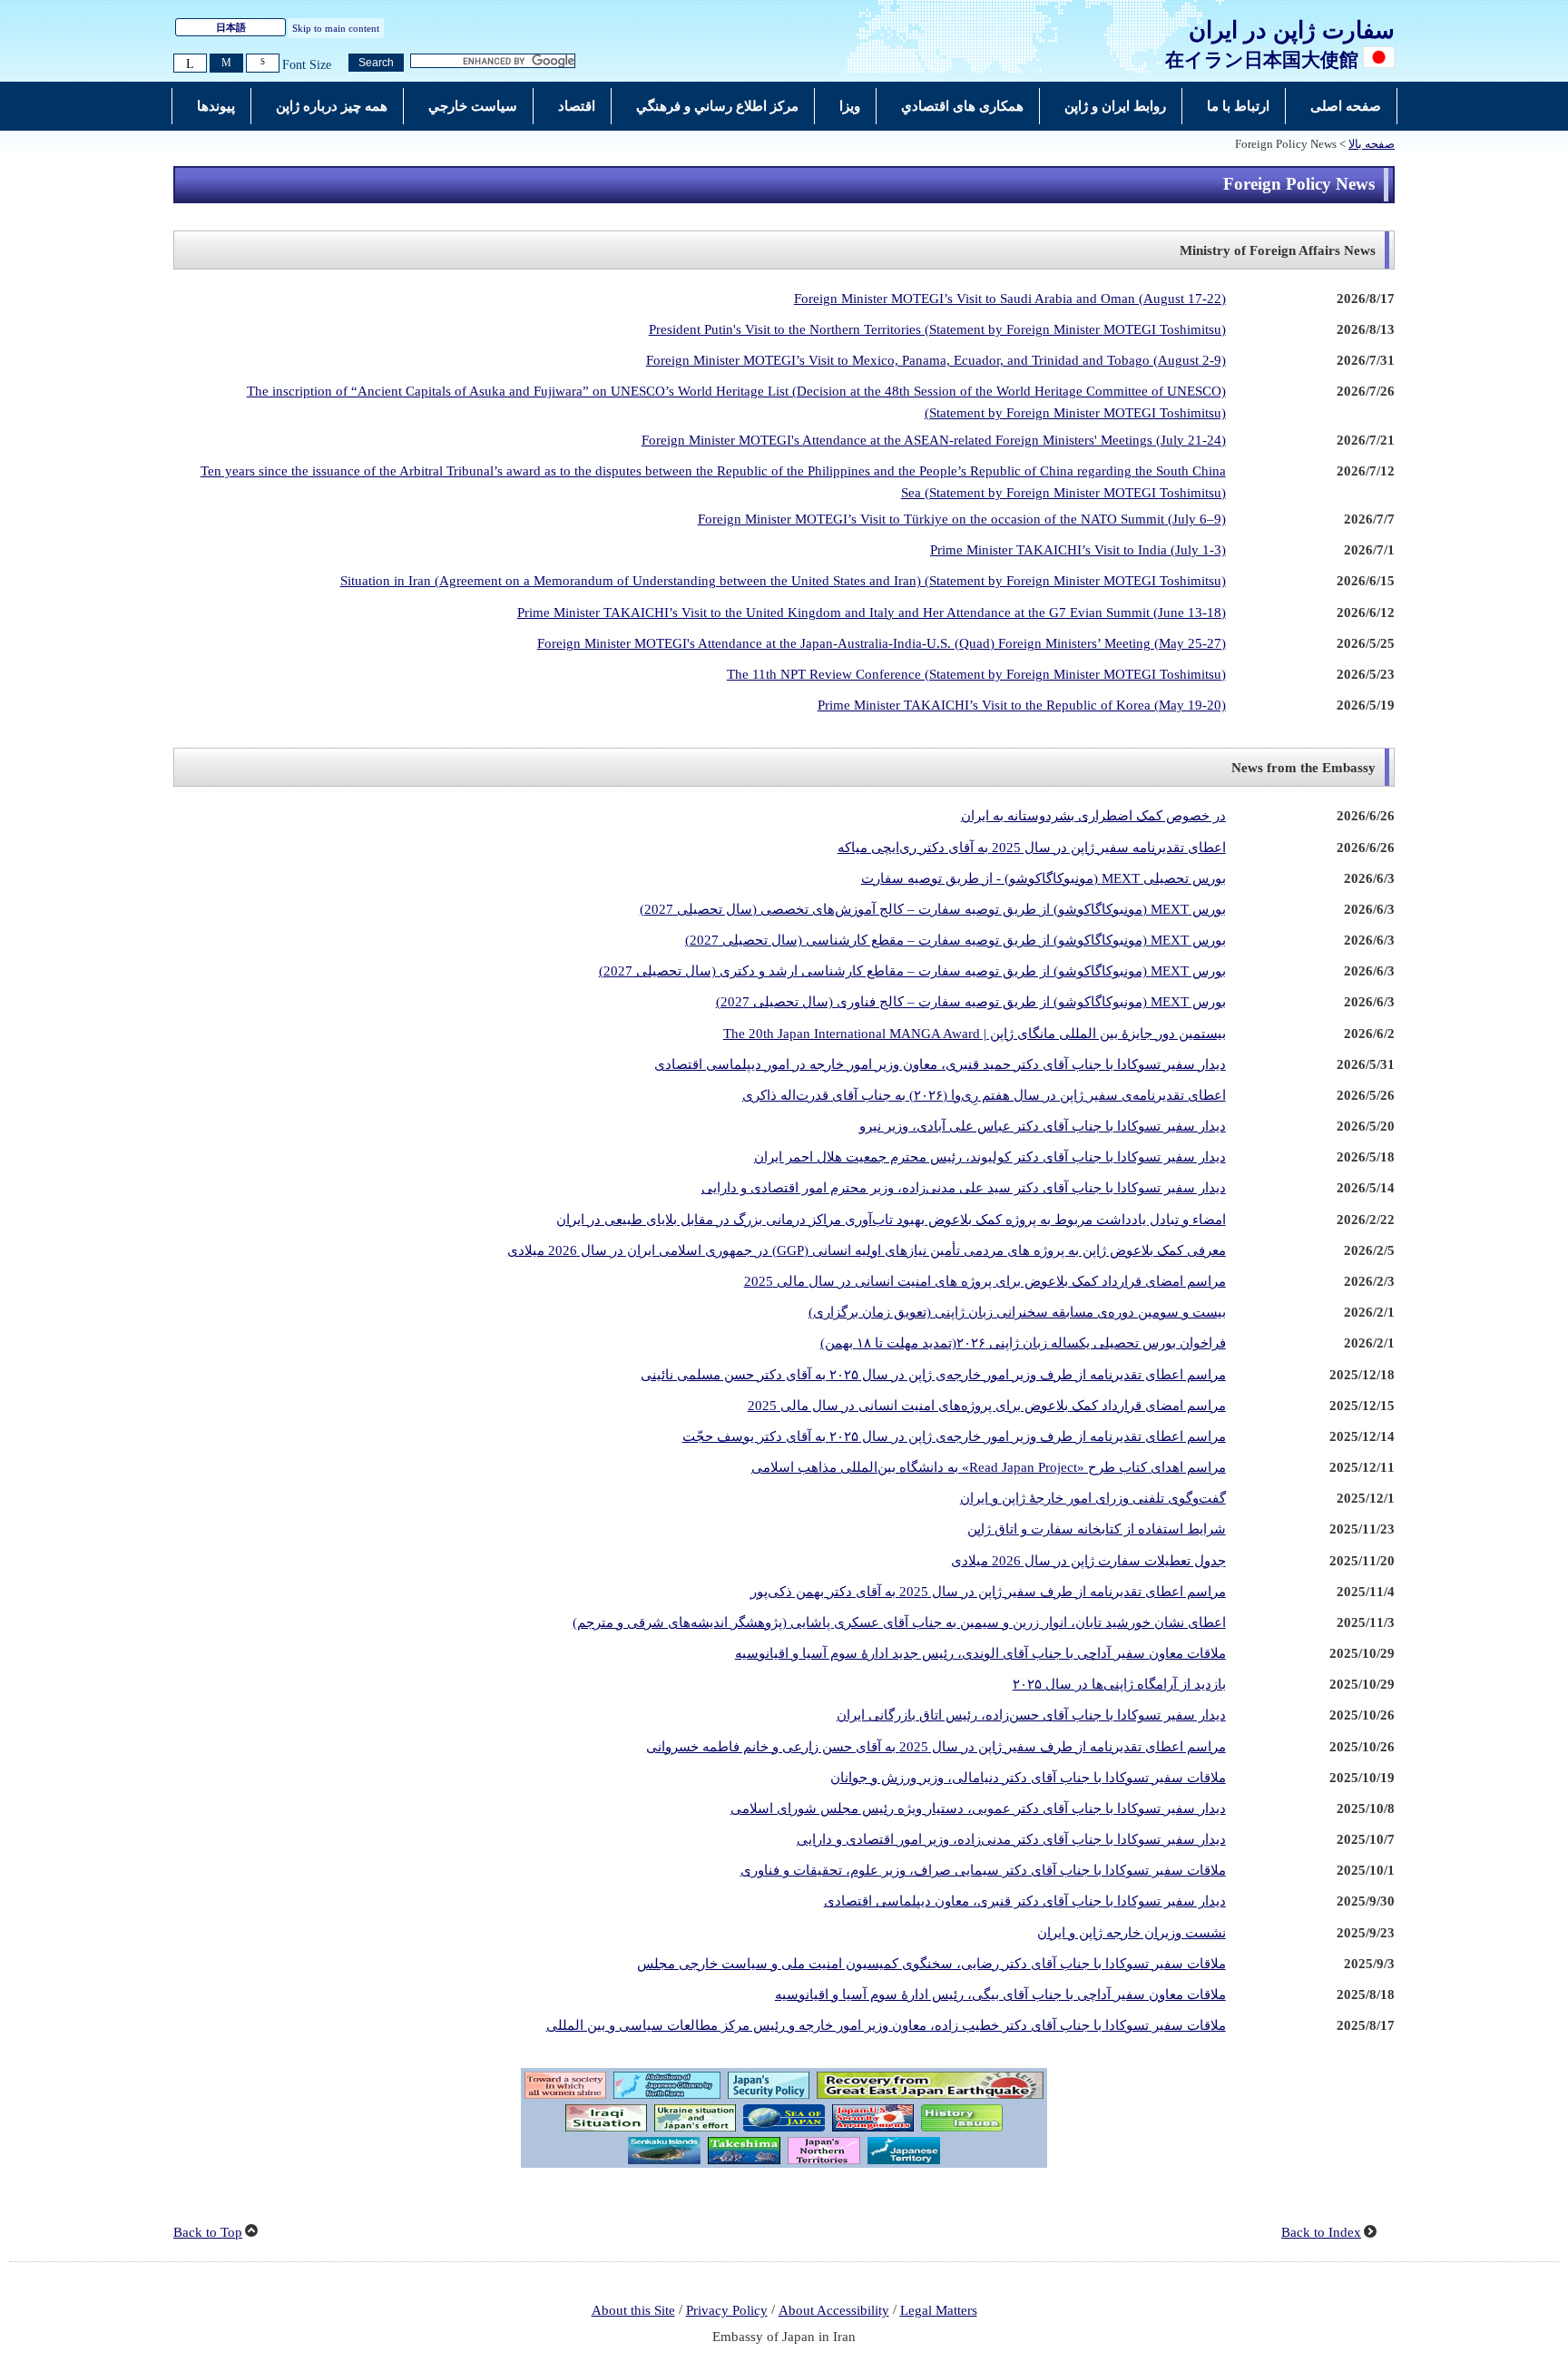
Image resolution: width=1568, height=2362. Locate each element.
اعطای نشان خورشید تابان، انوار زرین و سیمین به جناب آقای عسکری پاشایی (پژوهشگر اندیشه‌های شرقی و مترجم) (899, 1622)
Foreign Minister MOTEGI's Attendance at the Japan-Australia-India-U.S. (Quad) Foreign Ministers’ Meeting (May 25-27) (882, 643)
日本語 (231, 27)
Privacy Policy (727, 2310)
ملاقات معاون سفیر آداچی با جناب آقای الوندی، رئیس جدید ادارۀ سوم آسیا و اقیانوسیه (980, 1653)
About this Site (633, 2310)
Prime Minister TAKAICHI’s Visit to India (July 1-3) (1078, 550)
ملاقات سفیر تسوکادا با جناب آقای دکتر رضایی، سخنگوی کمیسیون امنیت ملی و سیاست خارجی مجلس (931, 1964)
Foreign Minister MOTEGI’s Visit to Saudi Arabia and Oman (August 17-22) (1010, 299)
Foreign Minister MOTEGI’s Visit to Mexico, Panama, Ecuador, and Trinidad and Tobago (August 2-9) (936, 360)
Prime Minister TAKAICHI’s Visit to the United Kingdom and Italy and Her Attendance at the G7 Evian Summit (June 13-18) (872, 613)
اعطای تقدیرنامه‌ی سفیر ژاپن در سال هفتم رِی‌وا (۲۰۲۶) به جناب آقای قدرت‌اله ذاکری (984, 1095)
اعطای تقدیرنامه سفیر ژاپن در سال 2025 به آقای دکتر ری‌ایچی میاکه (1032, 848)
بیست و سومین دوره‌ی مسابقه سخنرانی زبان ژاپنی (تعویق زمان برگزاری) (1017, 1312)
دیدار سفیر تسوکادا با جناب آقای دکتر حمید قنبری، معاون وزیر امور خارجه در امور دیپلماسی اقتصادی (940, 1064)
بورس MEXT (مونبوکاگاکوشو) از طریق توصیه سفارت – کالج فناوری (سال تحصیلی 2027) (971, 1002)
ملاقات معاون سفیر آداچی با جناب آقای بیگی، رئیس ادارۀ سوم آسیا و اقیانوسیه (1000, 1994)
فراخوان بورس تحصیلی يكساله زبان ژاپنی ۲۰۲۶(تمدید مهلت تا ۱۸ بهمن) (1023, 1343)
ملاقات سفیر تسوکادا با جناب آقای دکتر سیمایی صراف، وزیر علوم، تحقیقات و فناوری (983, 1870)
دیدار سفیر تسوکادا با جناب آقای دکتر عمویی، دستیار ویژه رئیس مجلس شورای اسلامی (978, 1808)
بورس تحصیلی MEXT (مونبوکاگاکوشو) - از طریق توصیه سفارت (1044, 878)
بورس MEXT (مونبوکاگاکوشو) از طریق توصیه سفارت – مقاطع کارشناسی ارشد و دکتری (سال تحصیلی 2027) (912, 971)
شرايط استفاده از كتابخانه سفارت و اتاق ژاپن (1097, 1529)
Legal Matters (939, 2310)
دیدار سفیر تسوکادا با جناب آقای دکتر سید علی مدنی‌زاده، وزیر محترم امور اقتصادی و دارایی (964, 1188)
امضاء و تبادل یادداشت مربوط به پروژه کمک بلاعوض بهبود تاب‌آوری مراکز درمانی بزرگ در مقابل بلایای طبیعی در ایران (891, 1220)
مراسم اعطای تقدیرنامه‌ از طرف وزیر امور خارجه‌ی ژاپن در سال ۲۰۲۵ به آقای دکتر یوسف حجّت (954, 1436)
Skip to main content (336, 28)
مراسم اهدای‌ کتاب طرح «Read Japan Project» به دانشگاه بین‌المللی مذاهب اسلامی (989, 1467)
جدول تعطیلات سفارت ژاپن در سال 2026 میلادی (1088, 1561)
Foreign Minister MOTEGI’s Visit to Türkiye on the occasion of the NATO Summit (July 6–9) (962, 519)
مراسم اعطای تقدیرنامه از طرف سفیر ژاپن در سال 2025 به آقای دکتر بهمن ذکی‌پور (988, 1592)
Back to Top (208, 2232)
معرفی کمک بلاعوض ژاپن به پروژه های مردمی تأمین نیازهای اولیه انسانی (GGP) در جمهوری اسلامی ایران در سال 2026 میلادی (867, 1250)
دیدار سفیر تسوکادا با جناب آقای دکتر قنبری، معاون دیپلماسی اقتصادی (1025, 1901)
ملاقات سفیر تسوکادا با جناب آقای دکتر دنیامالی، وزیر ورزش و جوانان (1028, 1778)
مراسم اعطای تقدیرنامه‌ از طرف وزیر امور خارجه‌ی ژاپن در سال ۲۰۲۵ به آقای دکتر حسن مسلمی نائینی (933, 1375)
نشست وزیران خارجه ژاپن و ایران (1132, 1933)
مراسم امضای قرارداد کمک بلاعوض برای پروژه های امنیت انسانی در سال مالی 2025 (985, 1281)
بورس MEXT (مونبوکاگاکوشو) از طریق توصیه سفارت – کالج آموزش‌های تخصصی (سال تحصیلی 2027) (933, 909)
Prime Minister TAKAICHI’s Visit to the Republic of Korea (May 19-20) (1022, 705)
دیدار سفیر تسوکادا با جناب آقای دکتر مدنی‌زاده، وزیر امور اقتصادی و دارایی (1011, 1839)
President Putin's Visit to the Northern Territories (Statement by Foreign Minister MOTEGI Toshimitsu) (937, 329)
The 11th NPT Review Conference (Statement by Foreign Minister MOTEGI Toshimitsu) (976, 674)
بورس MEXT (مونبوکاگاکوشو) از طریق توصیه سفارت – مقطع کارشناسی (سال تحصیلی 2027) (955, 940)
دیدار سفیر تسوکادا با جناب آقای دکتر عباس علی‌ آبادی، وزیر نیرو (1043, 1126)
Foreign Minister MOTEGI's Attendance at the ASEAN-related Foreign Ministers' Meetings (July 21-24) (934, 440)
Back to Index (1321, 2232)
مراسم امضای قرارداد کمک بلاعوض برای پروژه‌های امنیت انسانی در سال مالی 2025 (987, 1406)
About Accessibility (834, 2310)
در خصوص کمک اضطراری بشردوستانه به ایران (1093, 816)
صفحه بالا (1372, 144)
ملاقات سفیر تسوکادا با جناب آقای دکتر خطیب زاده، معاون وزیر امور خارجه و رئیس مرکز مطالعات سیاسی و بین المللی (886, 2025)
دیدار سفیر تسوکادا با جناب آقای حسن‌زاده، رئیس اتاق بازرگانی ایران (1031, 1715)
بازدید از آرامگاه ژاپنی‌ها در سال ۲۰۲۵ (1119, 1684)
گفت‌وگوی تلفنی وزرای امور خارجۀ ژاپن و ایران (1093, 1498)
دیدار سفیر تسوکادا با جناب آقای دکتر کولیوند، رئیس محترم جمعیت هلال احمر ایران (990, 1157)
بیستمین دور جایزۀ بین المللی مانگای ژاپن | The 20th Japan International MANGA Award (975, 1034)
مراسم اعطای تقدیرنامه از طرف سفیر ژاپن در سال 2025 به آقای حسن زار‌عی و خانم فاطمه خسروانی (936, 1747)
